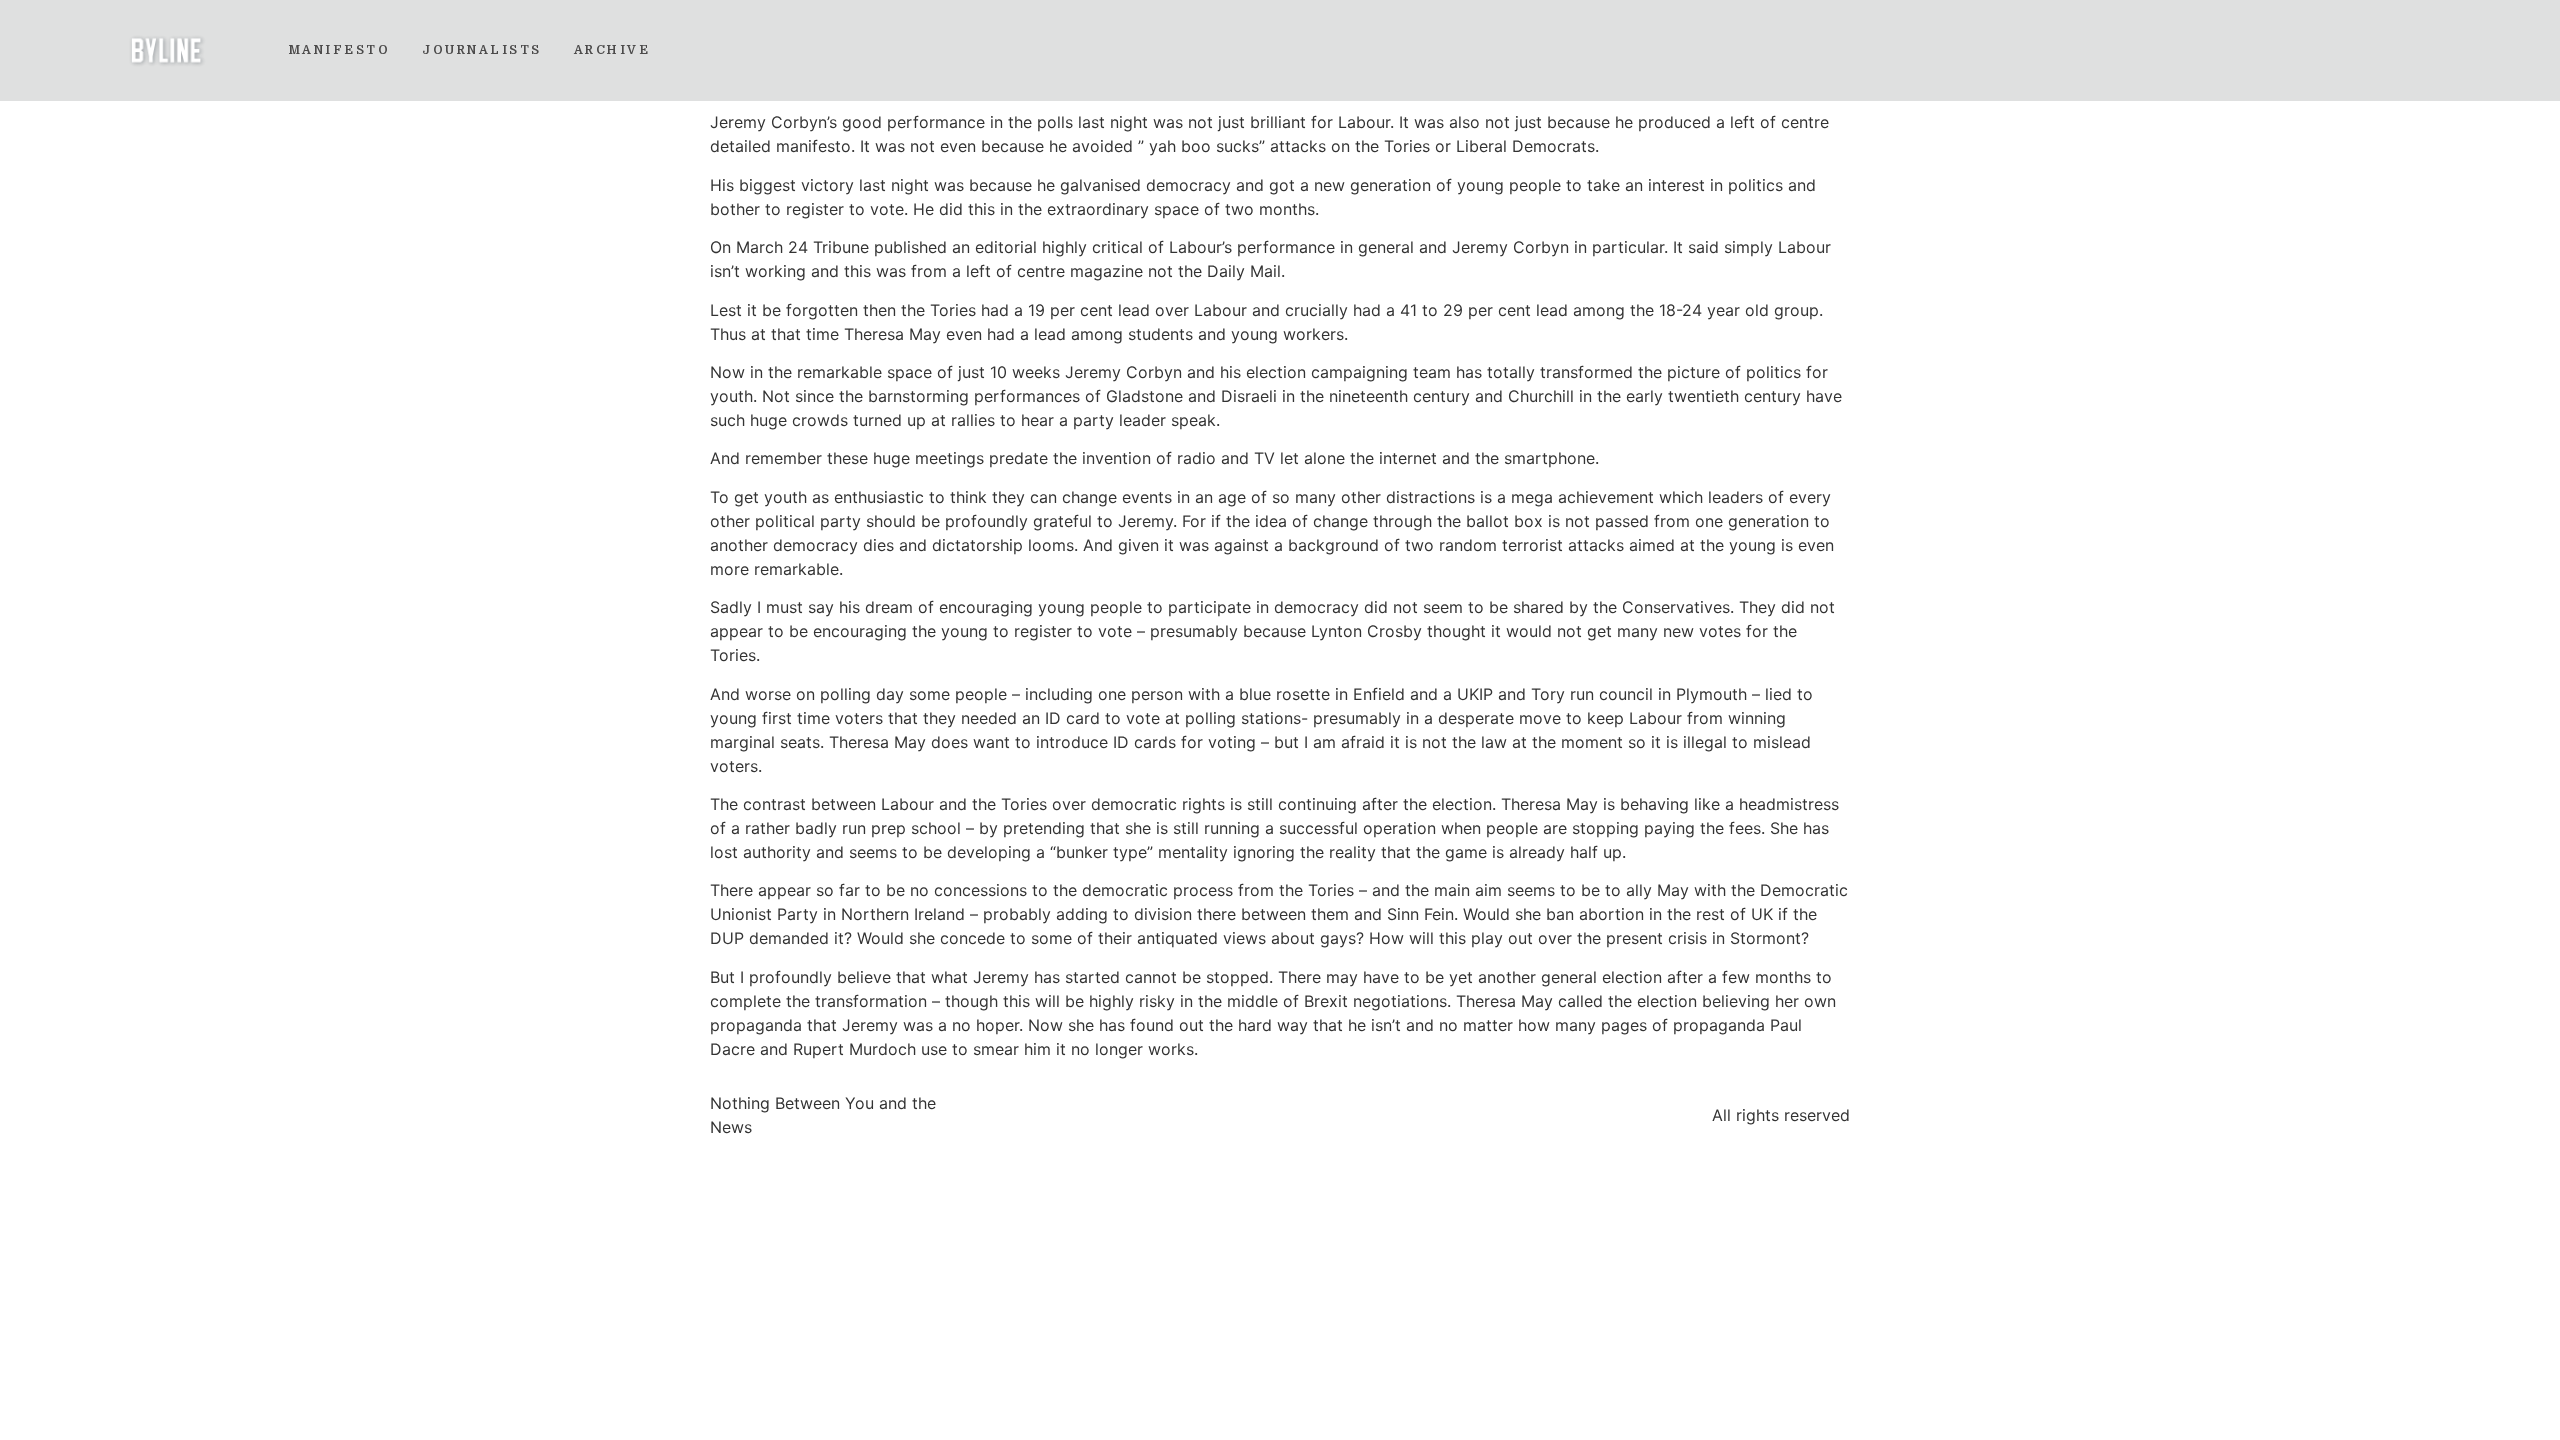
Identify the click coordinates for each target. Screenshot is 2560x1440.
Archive (612, 50)
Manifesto (340, 50)
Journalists (482, 50)
